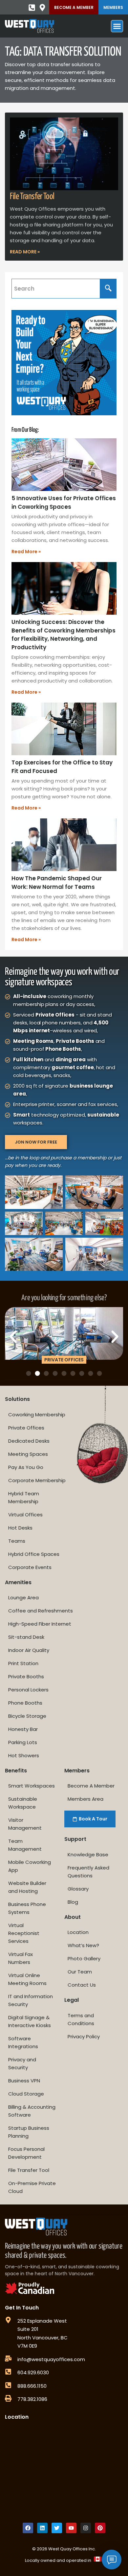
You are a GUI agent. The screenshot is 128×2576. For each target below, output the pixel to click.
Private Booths (26, 1676)
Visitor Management (25, 1824)
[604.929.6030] (8, 2372)
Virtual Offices (25, 1515)
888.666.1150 (32, 2386)
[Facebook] (28, 2528)
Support (75, 1839)
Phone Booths (25, 1703)
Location (78, 1932)
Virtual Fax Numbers (21, 1958)
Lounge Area (23, 1597)
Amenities (18, 1582)
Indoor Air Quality (29, 1650)
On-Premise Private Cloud (32, 2187)
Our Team (80, 1972)
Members (113, 7)
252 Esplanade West (42, 2321)
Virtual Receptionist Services (24, 1933)
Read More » (25, 252)
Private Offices (26, 1428)
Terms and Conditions (81, 2019)
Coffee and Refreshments (41, 1611)
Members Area (85, 1799)
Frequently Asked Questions (88, 1872)
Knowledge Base (88, 1855)
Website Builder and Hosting (27, 1887)
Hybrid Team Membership (24, 1497)
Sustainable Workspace (23, 1803)
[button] (13, 1337)
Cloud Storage (26, 2094)
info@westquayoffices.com (51, 2359)
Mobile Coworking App (30, 1866)
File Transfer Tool (32, 197)
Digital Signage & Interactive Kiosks (30, 2021)
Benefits (16, 1771)
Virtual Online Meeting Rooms (27, 1979)
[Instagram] (86, 2528)
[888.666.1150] (8, 2385)
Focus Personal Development (26, 2153)
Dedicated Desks (29, 1441)
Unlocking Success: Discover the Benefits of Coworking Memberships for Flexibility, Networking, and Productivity (64, 635)
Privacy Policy (84, 2036)
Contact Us (82, 1985)
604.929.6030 (33, 2372)
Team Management (25, 1845)
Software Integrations (23, 2042)
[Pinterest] (100, 2528)
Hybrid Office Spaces (34, 1554)
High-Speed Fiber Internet (40, 1624)
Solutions (17, 1399)
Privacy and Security (22, 2063)
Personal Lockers (28, 1690)
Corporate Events (30, 1567)
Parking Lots (23, 1742)
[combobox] (56, 289)
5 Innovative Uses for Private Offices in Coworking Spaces (64, 502)
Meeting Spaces (28, 1454)
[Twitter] (57, 2528)
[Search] (108, 289)
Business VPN (24, 2081)
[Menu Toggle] (117, 26)
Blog (73, 1902)
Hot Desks (20, 1528)
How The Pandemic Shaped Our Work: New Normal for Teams (57, 883)
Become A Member (74, 7)
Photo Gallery (84, 1958)
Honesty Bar (23, 1729)
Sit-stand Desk (26, 1637)
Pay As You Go (26, 1467)
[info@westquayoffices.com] (8, 2358)
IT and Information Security (31, 2000)
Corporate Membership (37, 1480)
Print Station (23, 1663)
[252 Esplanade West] (8, 2320)
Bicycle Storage (27, 1716)
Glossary (78, 1889)
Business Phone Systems (27, 1908)
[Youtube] (71, 2528)
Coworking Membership (37, 1415)
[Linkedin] (42, 2528)
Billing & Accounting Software (32, 2111)
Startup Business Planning (29, 2132)
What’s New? (83, 1945)
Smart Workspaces (32, 1786)
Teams (17, 1541)
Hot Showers (24, 1755)
